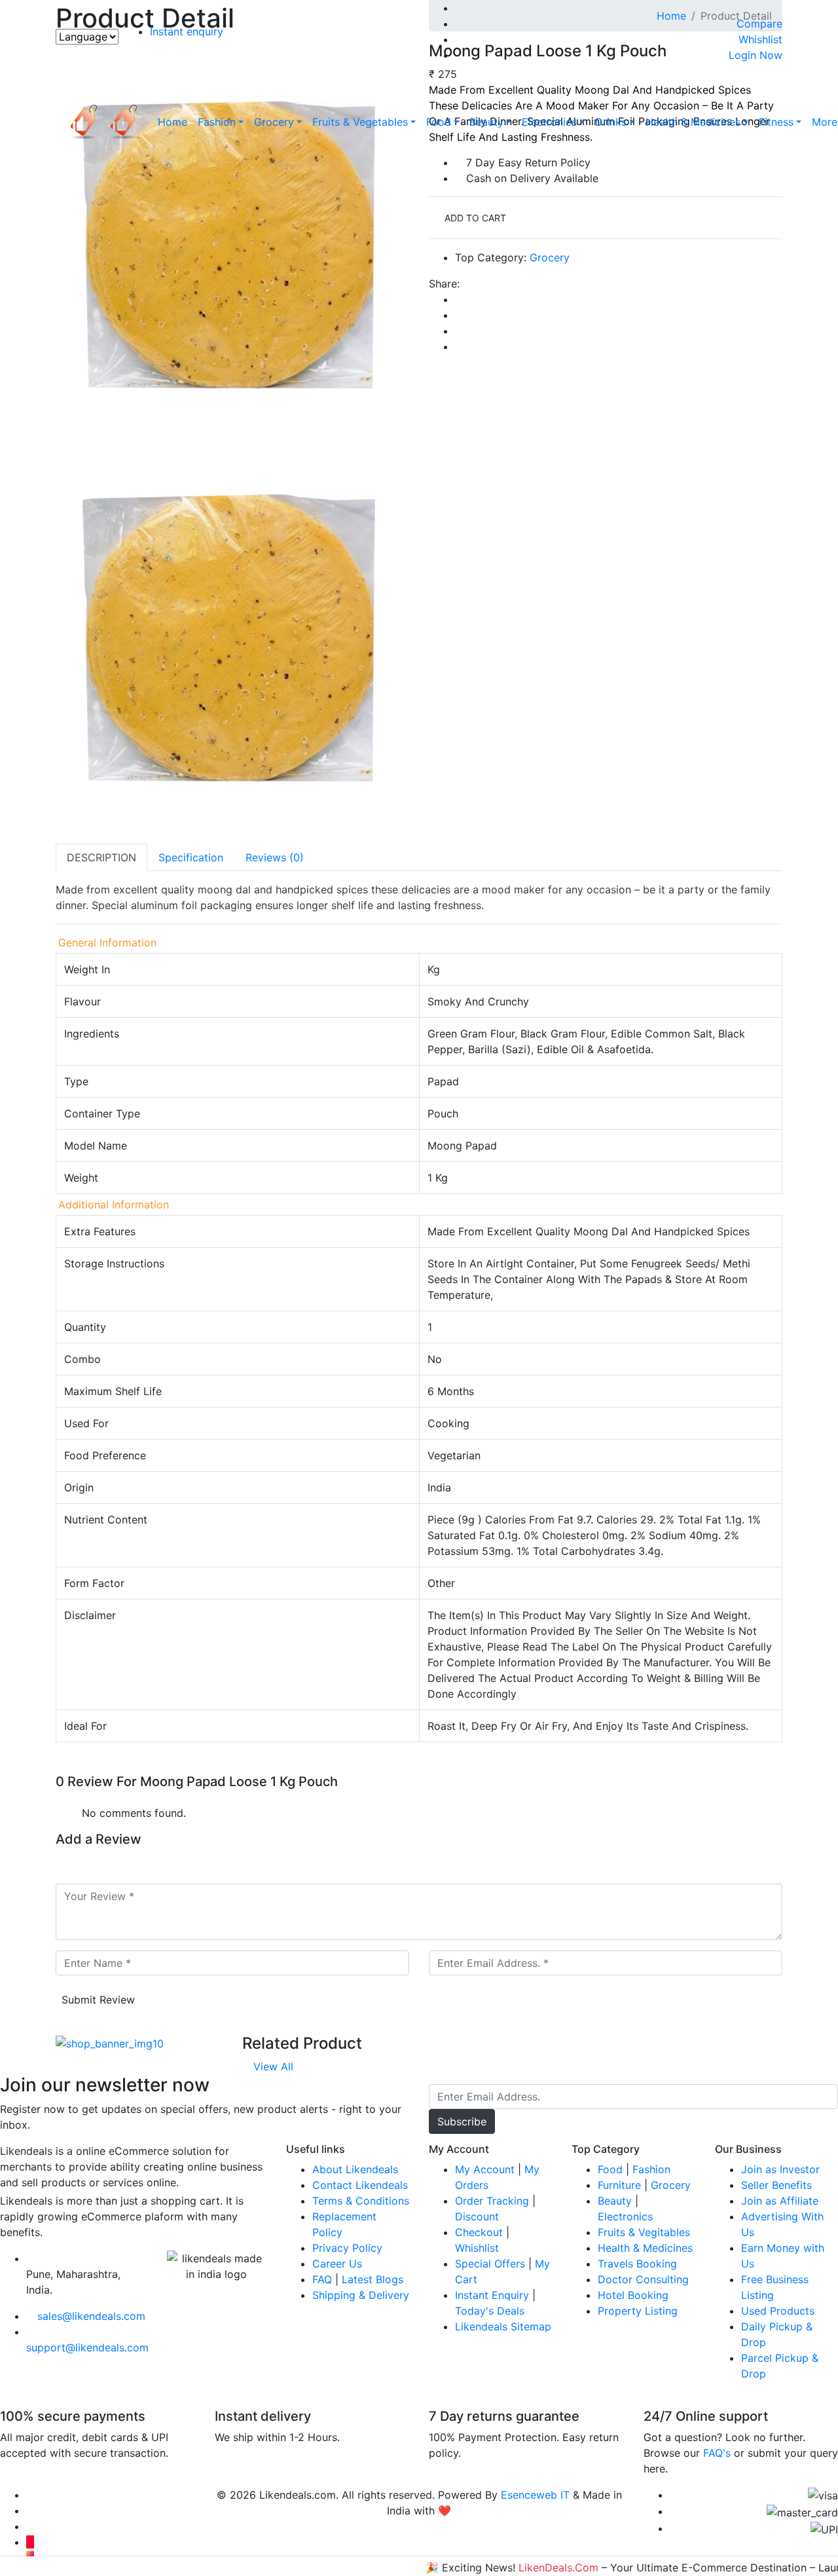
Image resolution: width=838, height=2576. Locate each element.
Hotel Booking (633, 2295)
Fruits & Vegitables (644, 2232)
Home (173, 122)
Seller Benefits (776, 2185)
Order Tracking (492, 2201)
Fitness (776, 122)
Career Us (337, 2264)
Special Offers (490, 2264)
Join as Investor (780, 2169)
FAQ (322, 2279)
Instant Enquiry (492, 2295)
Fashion (217, 122)
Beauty (486, 122)
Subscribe (462, 2121)
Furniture (619, 2185)
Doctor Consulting (643, 2279)
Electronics (549, 122)
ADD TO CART (474, 218)
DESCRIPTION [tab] (101, 857)
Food (439, 122)
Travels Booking (637, 2264)
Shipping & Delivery (361, 2295)
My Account (485, 2169)
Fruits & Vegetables (360, 122)
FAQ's (717, 2453)
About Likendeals (355, 2169)
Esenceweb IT (535, 2495)
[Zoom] (60, 836)
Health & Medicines (693, 122)
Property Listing (638, 2311)
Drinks (611, 122)
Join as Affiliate (780, 2201)
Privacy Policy (347, 2248)
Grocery (274, 122)
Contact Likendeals (360, 2185)
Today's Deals (490, 2311)
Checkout (479, 2232)
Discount (477, 2216)
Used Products (778, 2311)
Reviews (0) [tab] (275, 857)
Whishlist (477, 2248)
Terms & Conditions (361, 2201)
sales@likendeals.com (91, 2316)
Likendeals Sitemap (503, 2326)
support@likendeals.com (87, 2347)
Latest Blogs (373, 2279)
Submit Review (98, 2000)
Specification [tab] (191, 857)
